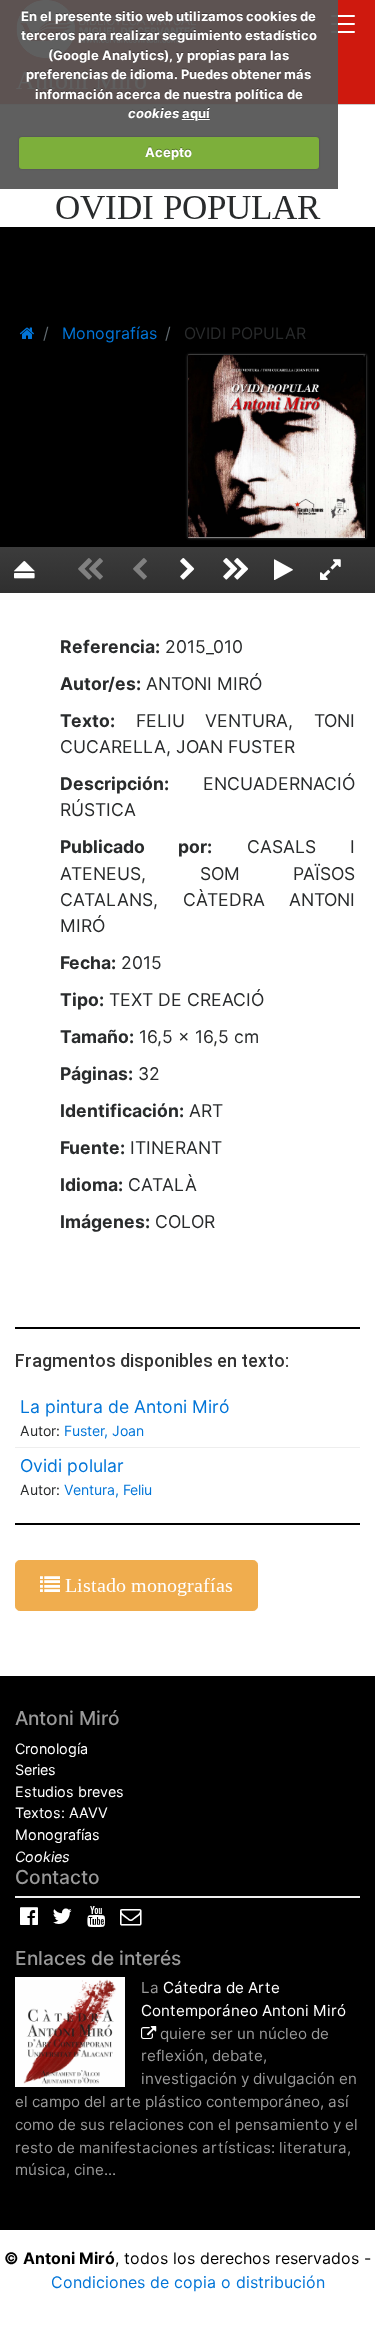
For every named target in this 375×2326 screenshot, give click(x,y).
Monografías (57, 1834)
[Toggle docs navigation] (343, 26)
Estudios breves (69, 1791)
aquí (196, 113)
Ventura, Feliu (108, 1489)
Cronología (51, 1748)
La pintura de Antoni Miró (125, 1406)
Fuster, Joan (104, 1430)
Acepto (168, 152)
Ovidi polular (72, 1465)
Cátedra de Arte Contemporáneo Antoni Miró (243, 1999)
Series (35, 1769)
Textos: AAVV (61, 1812)
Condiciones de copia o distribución (188, 2282)
